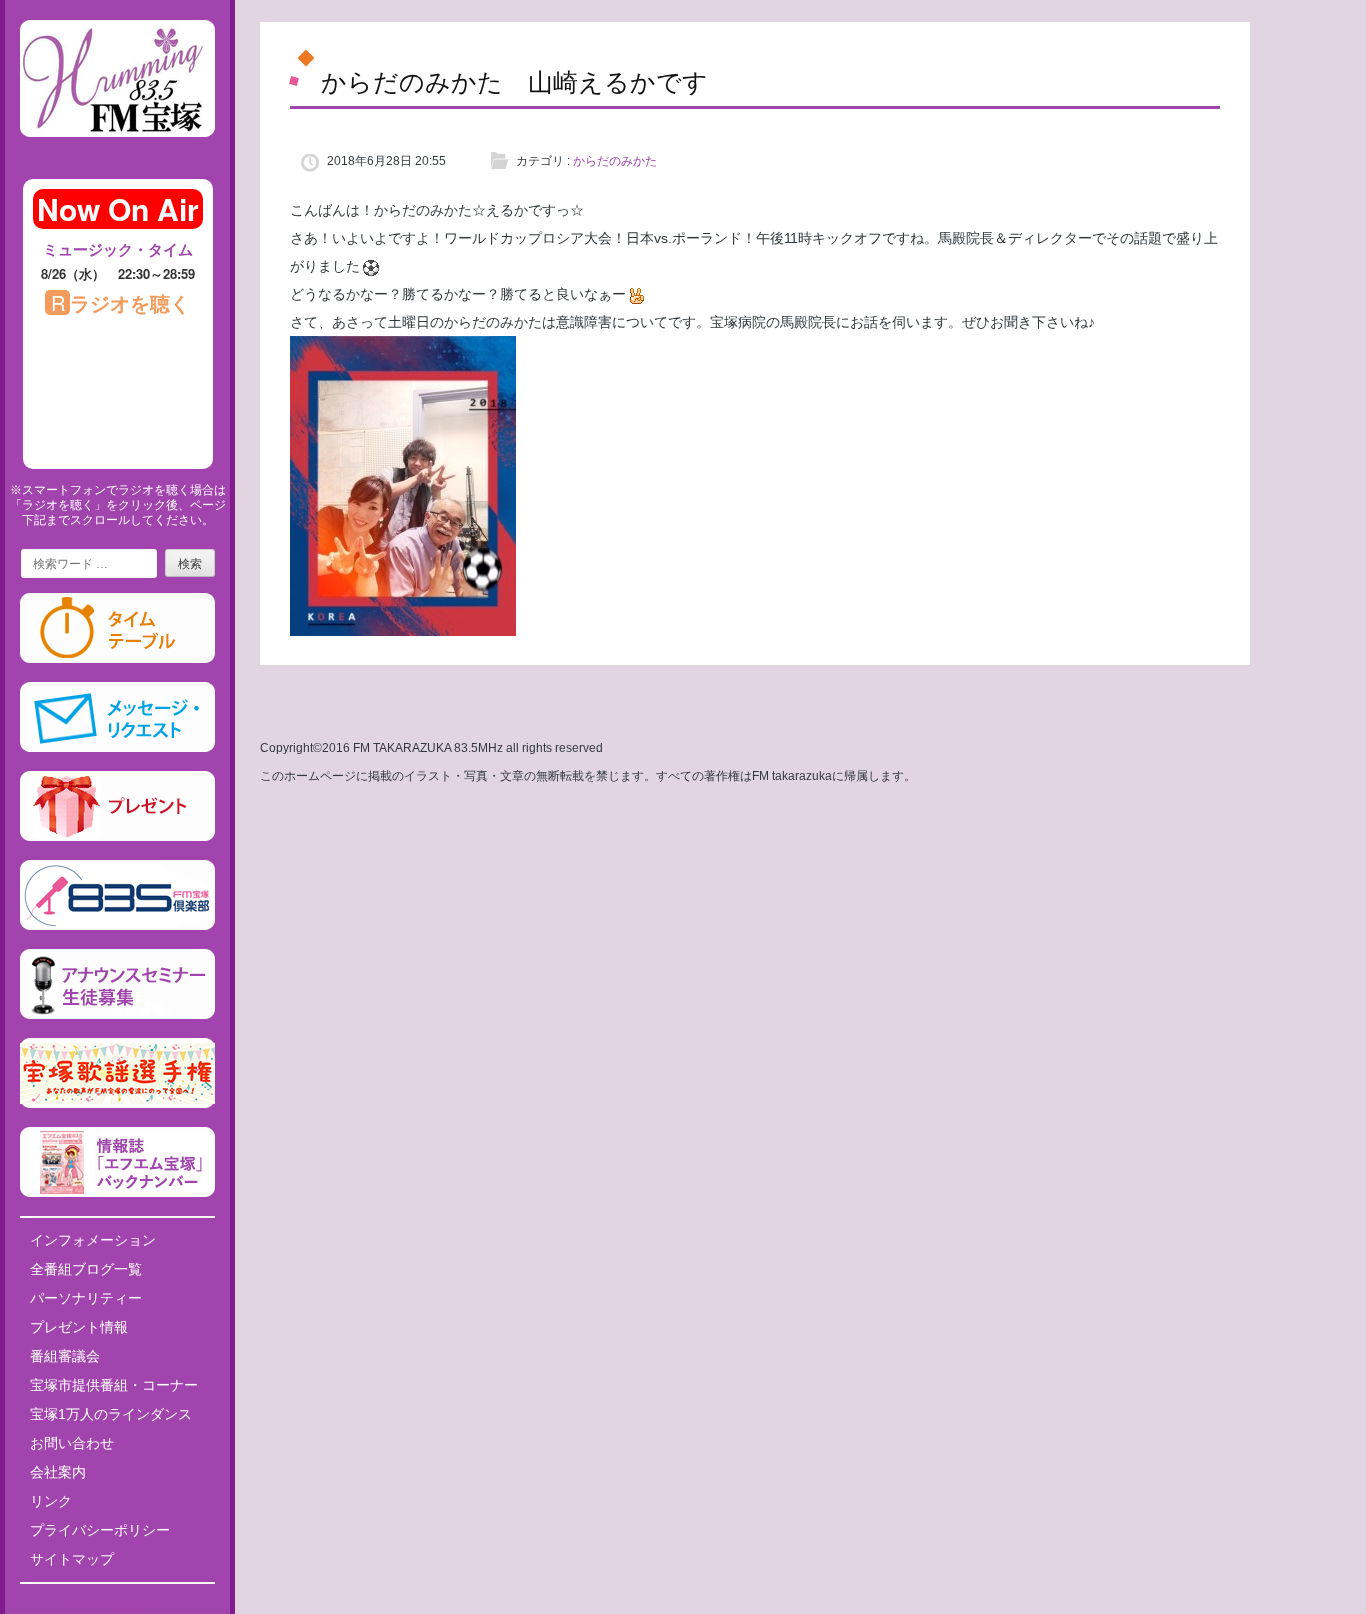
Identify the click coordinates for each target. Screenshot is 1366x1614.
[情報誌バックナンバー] (117, 1193)
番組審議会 (65, 1356)
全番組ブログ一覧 (86, 1269)
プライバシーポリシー (100, 1530)
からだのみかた (615, 161)
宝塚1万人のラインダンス (111, 1414)
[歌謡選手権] (117, 1104)
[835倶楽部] (117, 926)
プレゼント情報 (79, 1327)
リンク (51, 1501)
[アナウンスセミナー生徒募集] (117, 1015)
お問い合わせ (72, 1443)
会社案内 (58, 1472)
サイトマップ (72, 1559)
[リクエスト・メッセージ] (117, 748)
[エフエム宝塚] (117, 153)
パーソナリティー (86, 1298)
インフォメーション (93, 1240)
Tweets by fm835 (117, 1606)
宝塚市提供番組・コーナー (114, 1385)
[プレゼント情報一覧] (117, 837)
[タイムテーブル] (117, 659)
